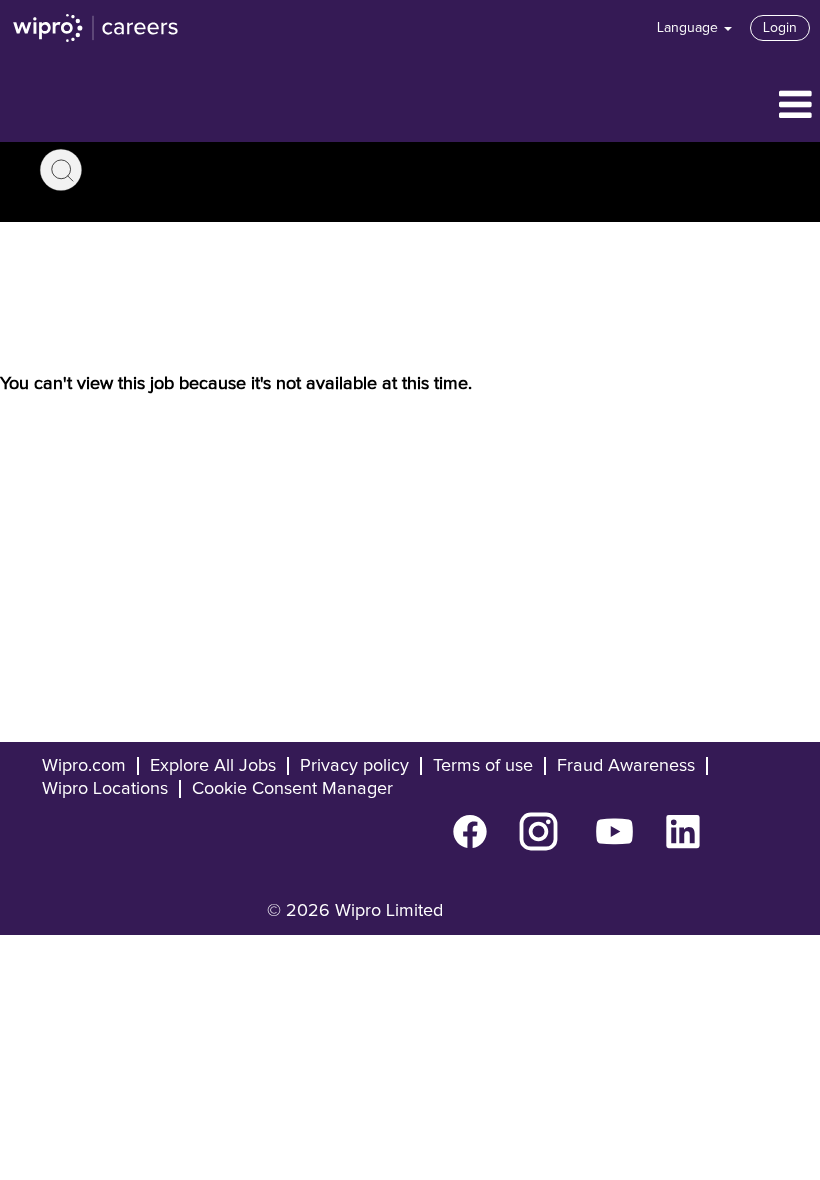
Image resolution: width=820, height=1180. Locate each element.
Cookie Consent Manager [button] (292, 789)
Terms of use (483, 766)
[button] (410, 106)
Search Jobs (61, 170)
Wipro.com (84, 766)
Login (780, 28)
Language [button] (689, 28)
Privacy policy (354, 766)
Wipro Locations (105, 789)
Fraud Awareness (626, 766)
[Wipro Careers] (96, 28)
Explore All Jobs (213, 766)
